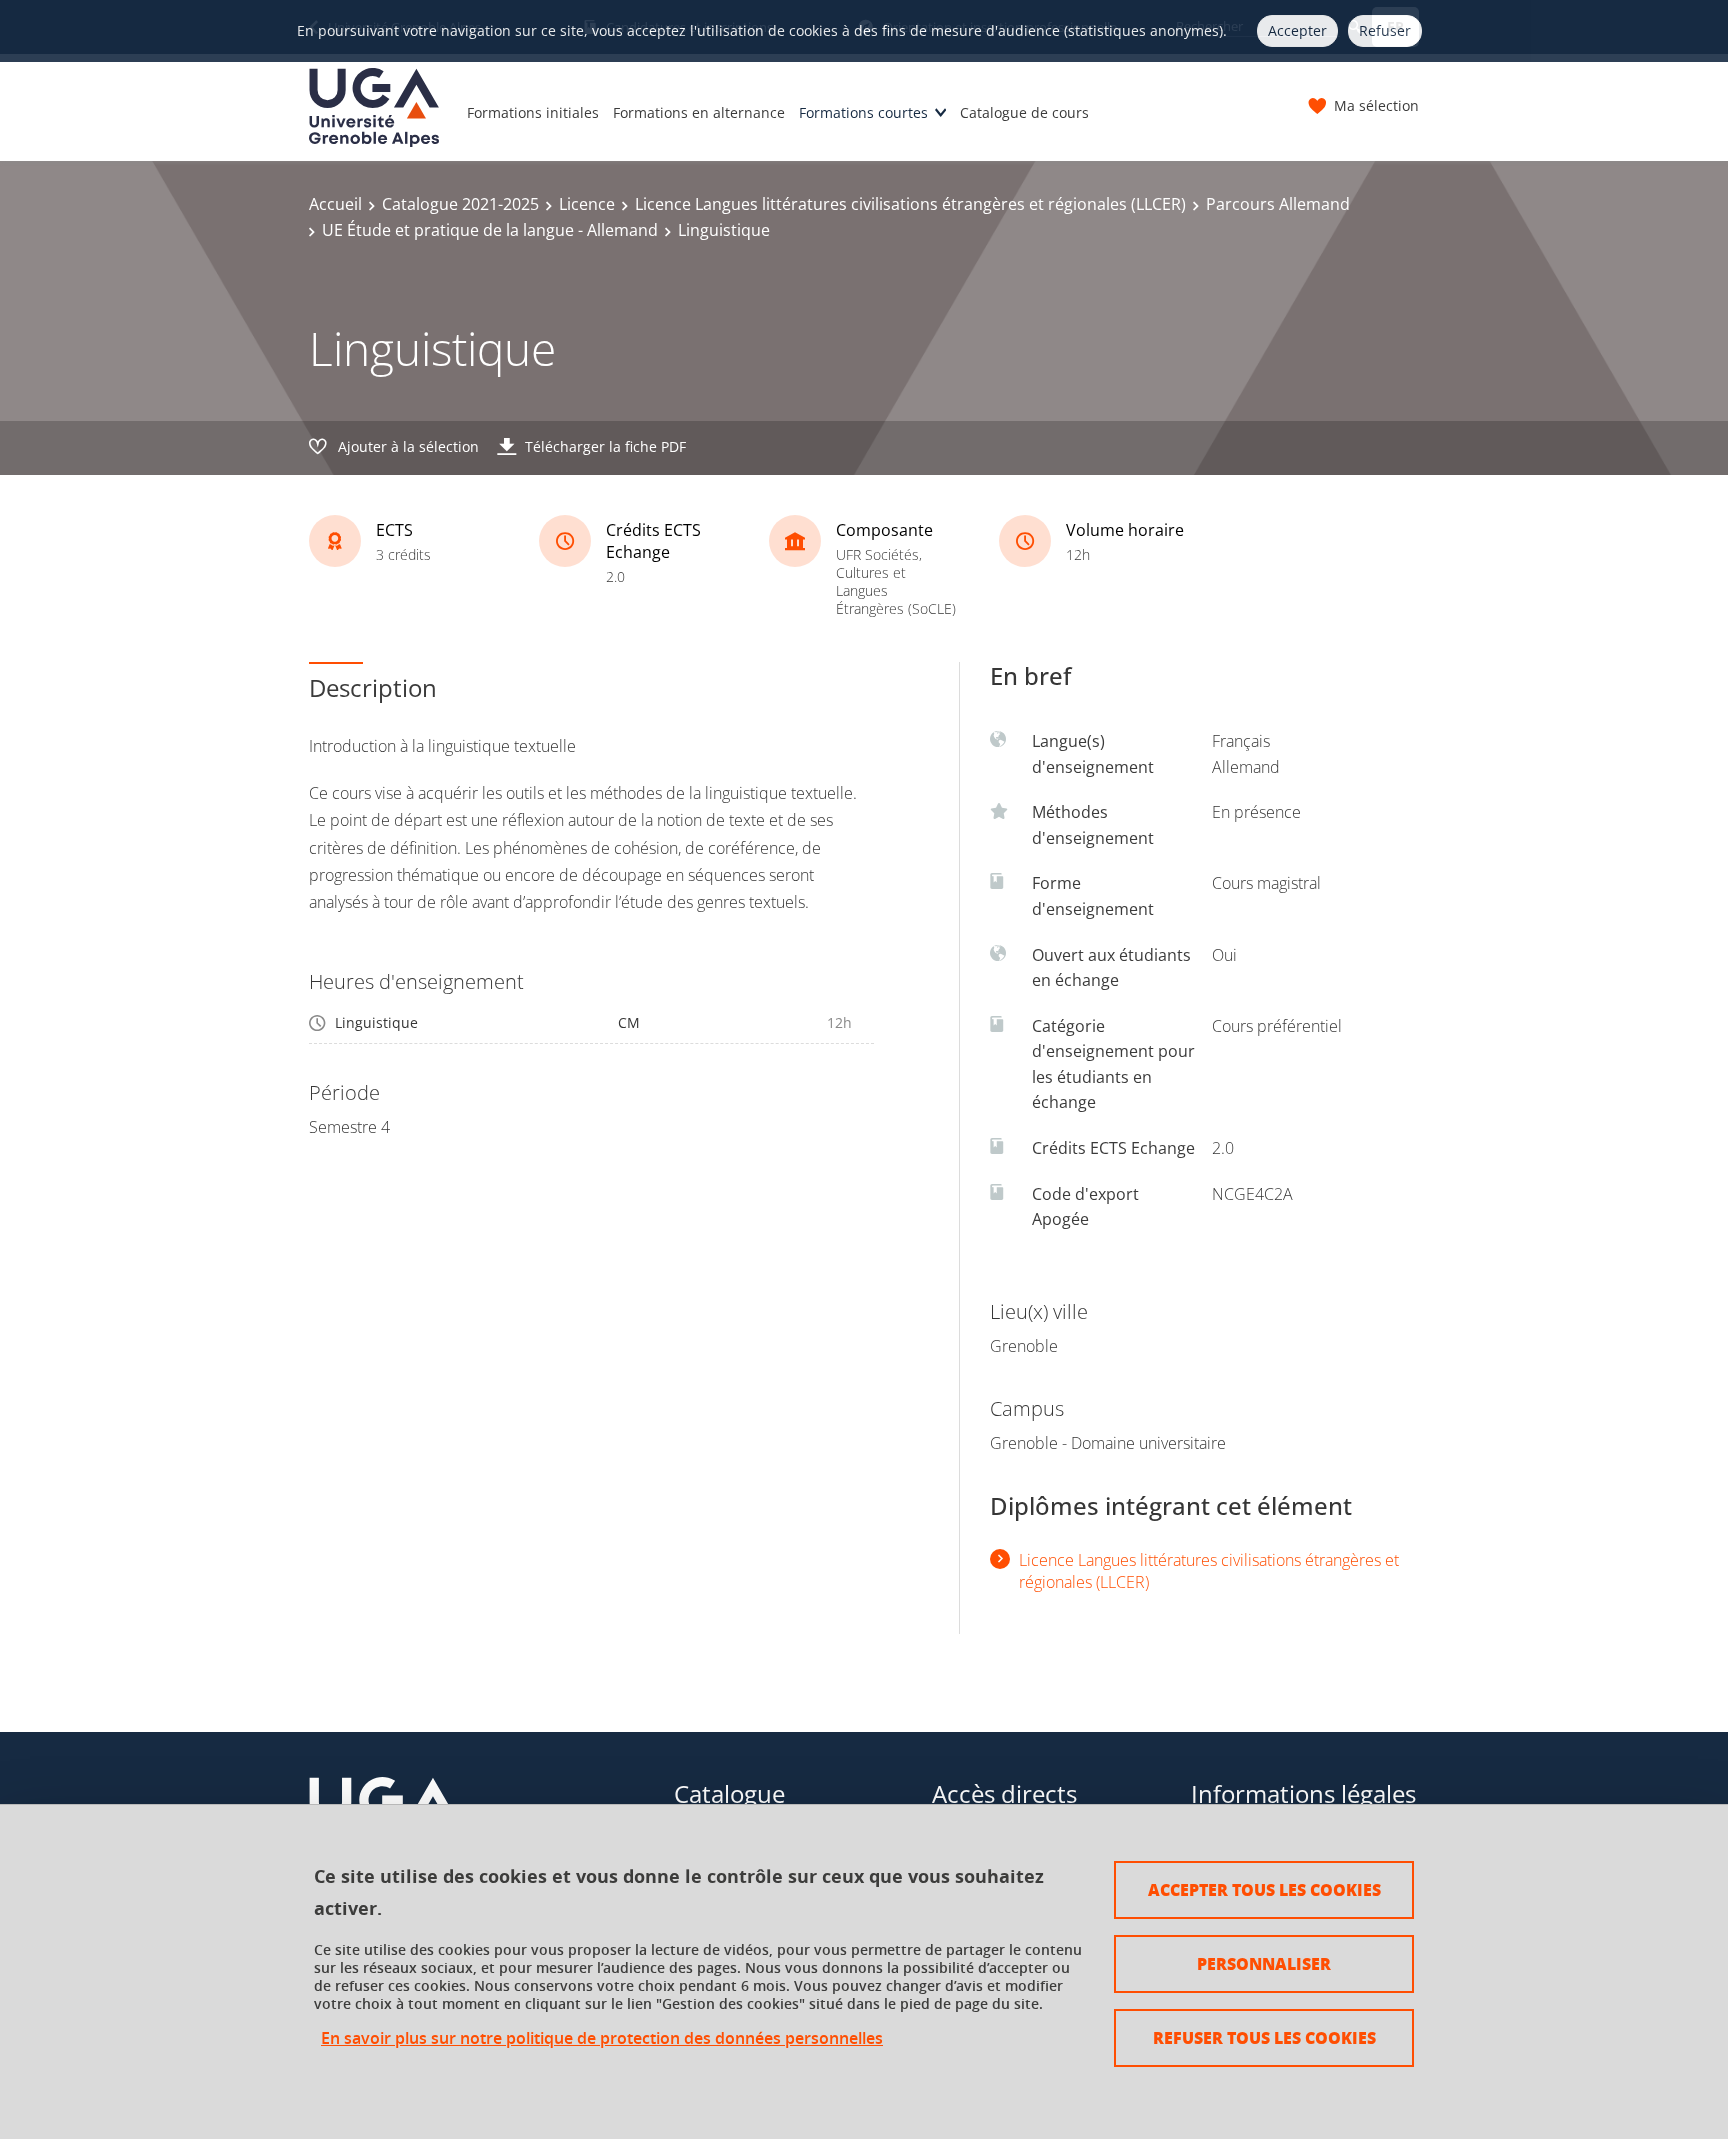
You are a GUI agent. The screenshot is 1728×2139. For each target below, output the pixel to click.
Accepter (1297, 30)
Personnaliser (1264, 1963)
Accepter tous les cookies (1264, 1889)
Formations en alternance (699, 112)
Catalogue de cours (1024, 112)
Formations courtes (863, 112)
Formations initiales (533, 112)
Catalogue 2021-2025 (460, 204)
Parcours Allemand (1278, 204)
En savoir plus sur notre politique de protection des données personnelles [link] (602, 2038)
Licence (587, 204)
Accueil (335, 204)
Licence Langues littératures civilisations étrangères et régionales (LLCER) (910, 204)
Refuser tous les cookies (1264, 2037)
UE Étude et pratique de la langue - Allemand (490, 230)
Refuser (1385, 30)
